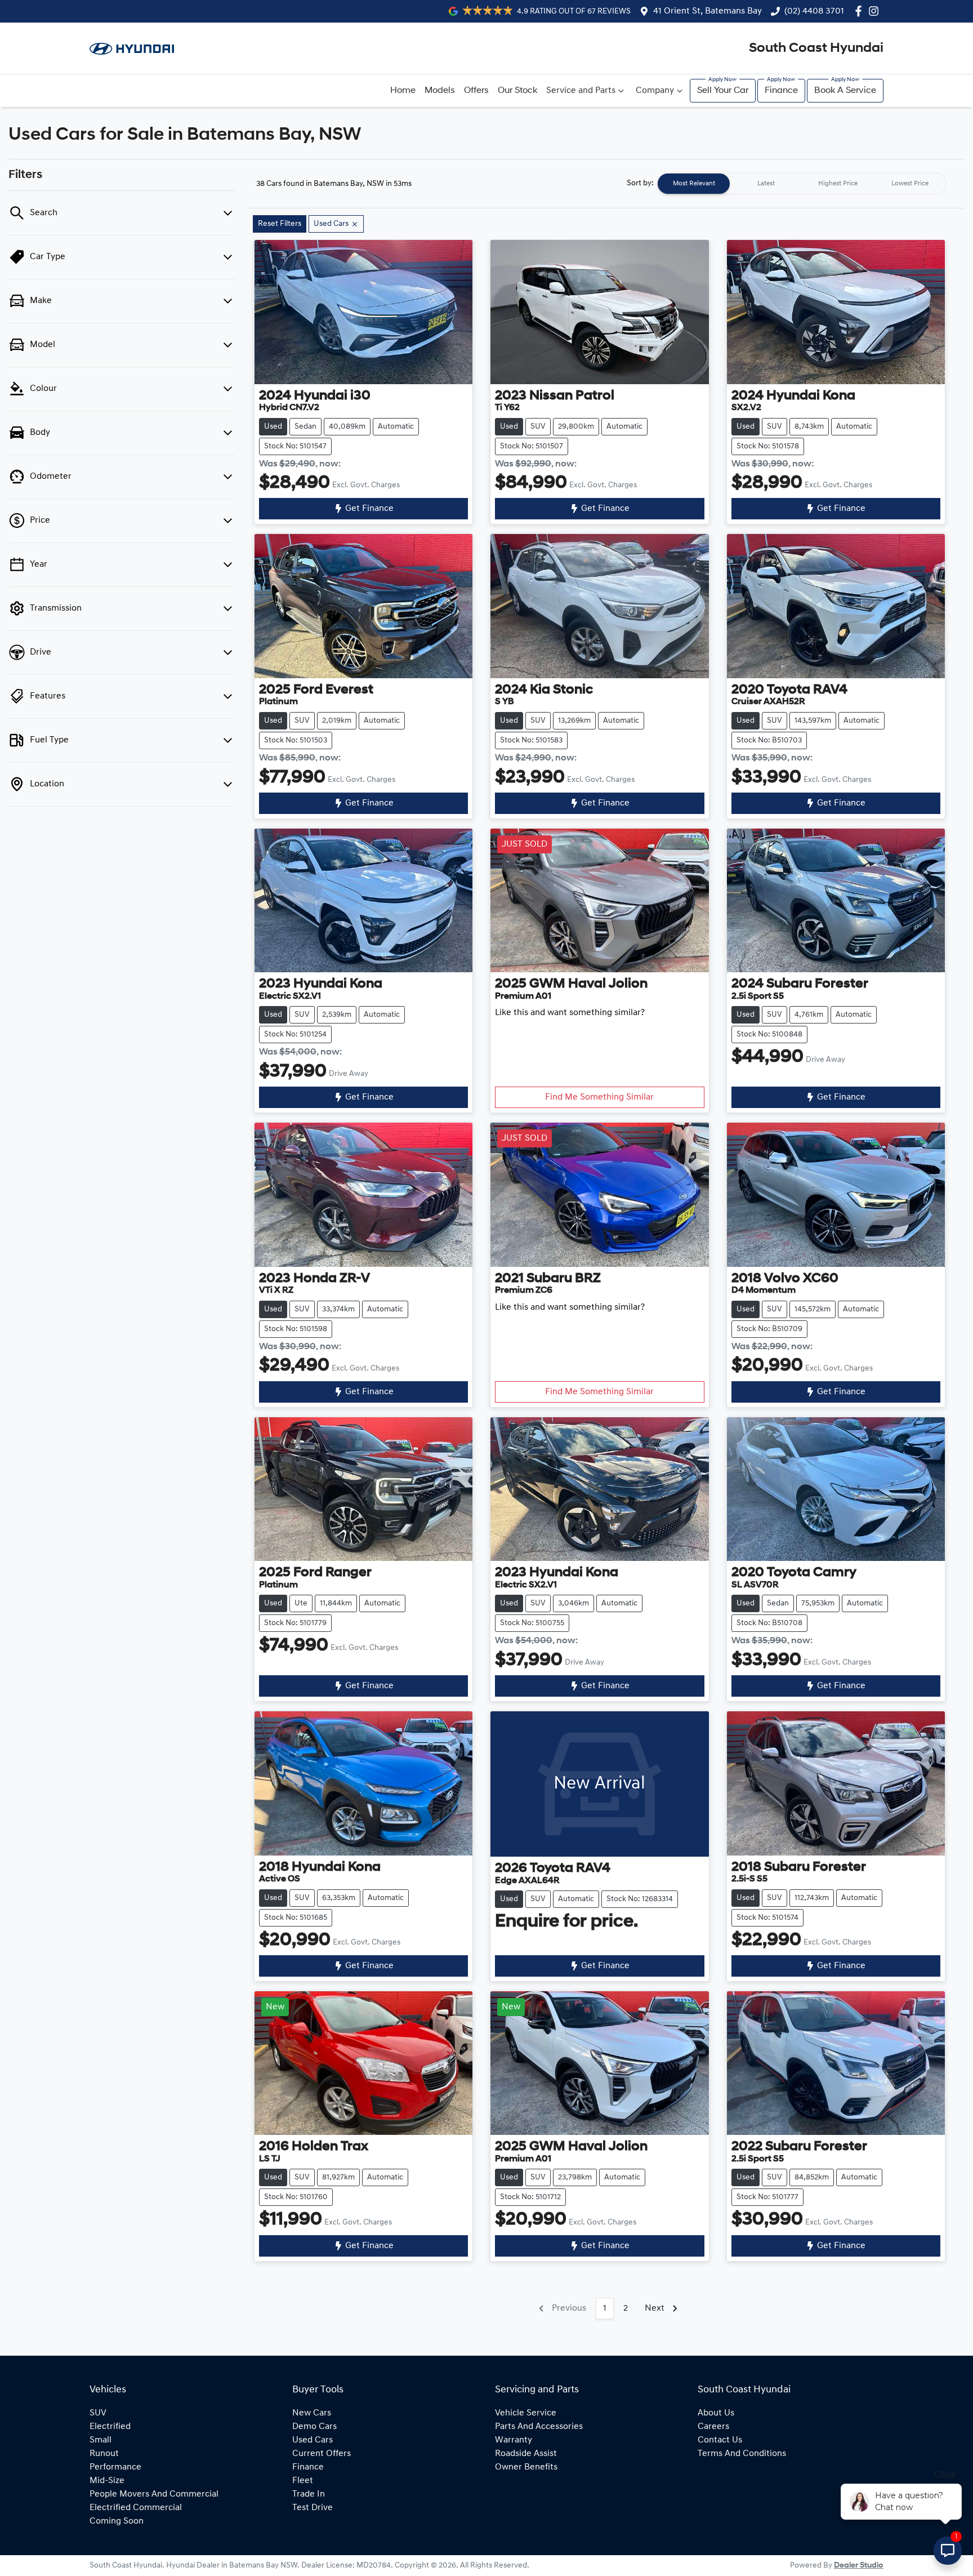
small (101, 2440)
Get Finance (369, 509)
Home (403, 91)
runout (104, 2454)
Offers (476, 91)
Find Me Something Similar (599, 1097)
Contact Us (720, 2440)
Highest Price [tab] (838, 184)
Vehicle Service (526, 2413)
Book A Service (845, 91)
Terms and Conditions (742, 2454)
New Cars (312, 2413)
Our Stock (517, 91)
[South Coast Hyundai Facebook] (861, 11)
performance (115, 2467)
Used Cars (313, 2440)
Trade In (309, 2494)
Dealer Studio (859, 2566)
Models (440, 91)
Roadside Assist (526, 2454)
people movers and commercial (154, 2494)
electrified (110, 2427)
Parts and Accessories (539, 2427)
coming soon (117, 2521)
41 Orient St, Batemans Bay (708, 11)
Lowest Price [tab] (910, 184)
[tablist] (802, 184)
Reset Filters (280, 224)
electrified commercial (136, 2508)
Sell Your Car (723, 91)
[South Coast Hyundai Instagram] (876, 11)
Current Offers (322, 2454)
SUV (98, 2413)
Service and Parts (581, 91)
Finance (781, 91)
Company (655, 91)
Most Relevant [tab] (694, 184)
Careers (713, 2427)
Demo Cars (314, 2427)
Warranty (514, 2440)
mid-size (107, 2481)
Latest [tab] (766, 184)
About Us (716, 2413)
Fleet (303, 2481)
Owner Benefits (526, 2467)
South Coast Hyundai (816, 48)
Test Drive (313, 2508)
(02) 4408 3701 (814, 11)
